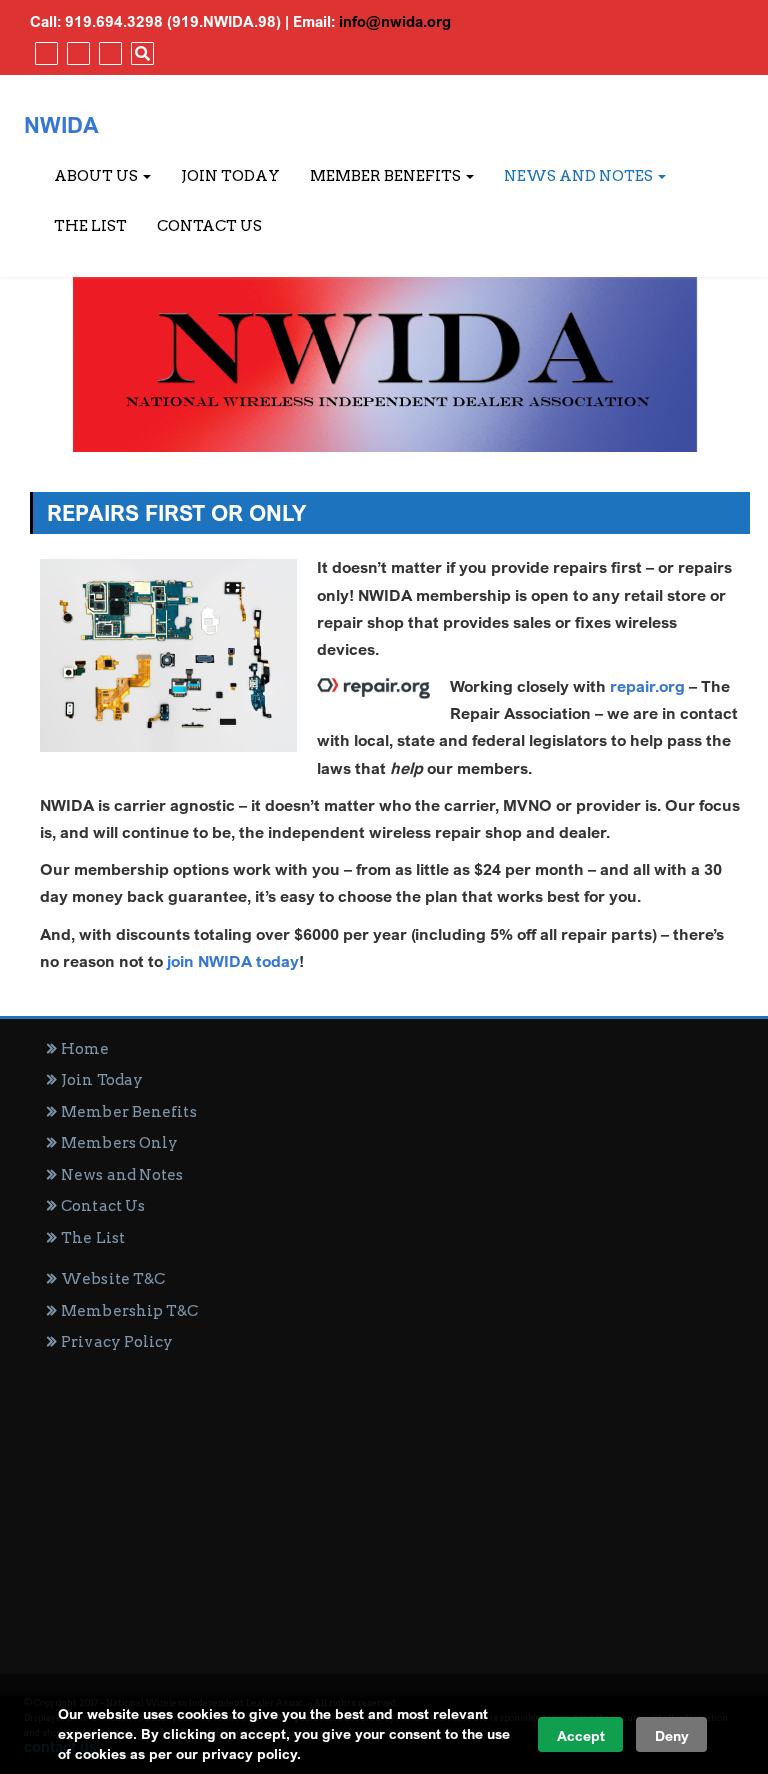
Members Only (119, 1143)
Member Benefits (387, 176)
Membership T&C (129, 1311)
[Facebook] (44, 53)
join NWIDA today (233, 961)
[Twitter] (76, 53)
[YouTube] (108, 53)
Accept (581, 1735)
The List (90, 226)
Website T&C (113, 1279)
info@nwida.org (395, 21)
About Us (97, 176)
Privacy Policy (117, 1342)
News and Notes (580, 176)
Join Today (230, 176)
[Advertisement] (390, 1504)
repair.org (647, 686)
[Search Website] (140, 53)
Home (85, 1049)
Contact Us (209, 226)
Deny (672, 1735)
